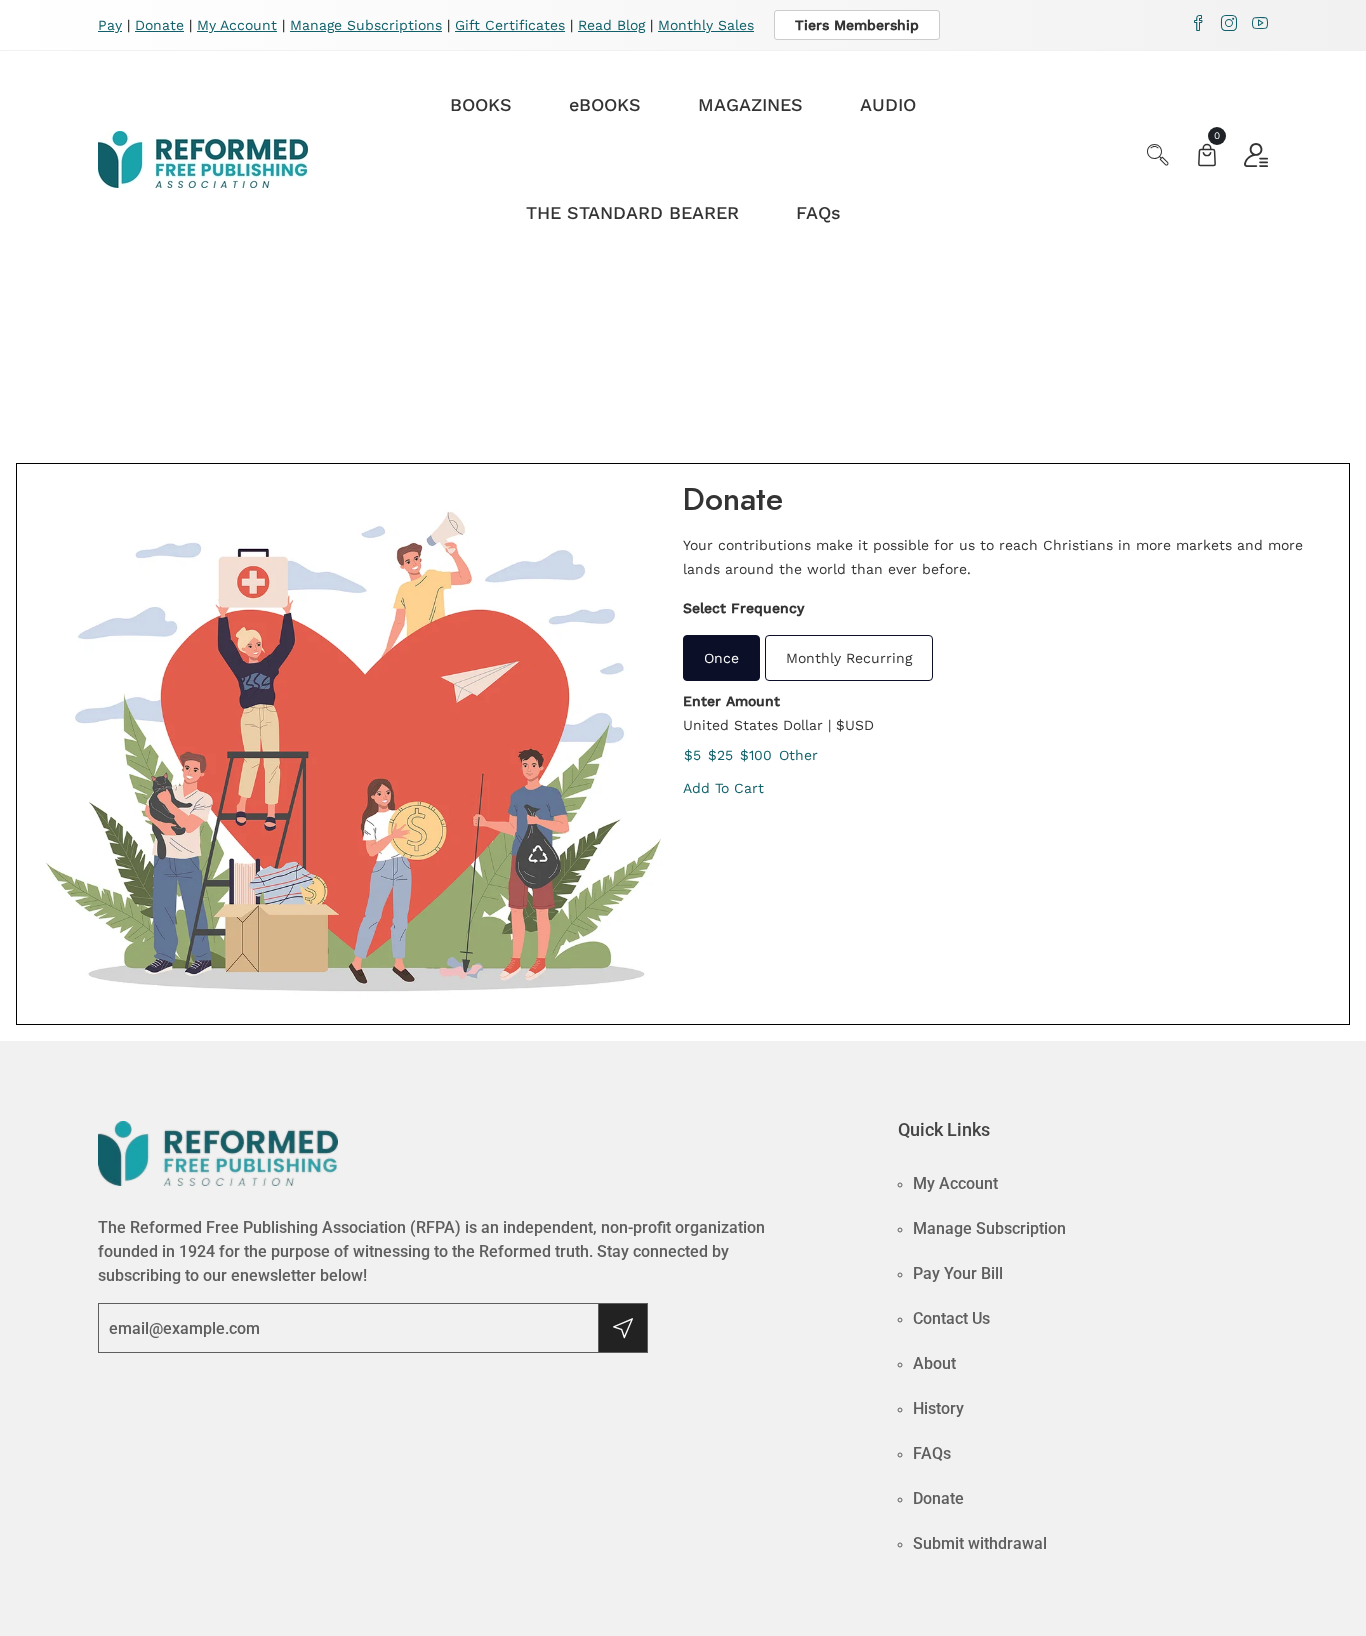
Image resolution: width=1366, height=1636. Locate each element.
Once (721, 658)
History (938, 1408)
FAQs (818, 212)
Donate (159, 25)
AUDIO (888, 104)
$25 (720, 755)
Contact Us (951, 1318)
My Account (237, 25)
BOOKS (481, 104)
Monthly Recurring (849, 658)
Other (798, 755)
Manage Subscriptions (366, 25)
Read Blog (611, 25)
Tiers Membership (857, 25)
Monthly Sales (706, 25)
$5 (692, 755)
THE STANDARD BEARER (632, 212)
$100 (756, 755)
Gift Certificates (510, 25)
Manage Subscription (989, 1228)
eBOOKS (605, 104)
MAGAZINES (750, 104)
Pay (110, 25)
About (934, 1363)
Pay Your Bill (958, 1273)
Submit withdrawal (980, 1543)
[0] (1207, 157)
